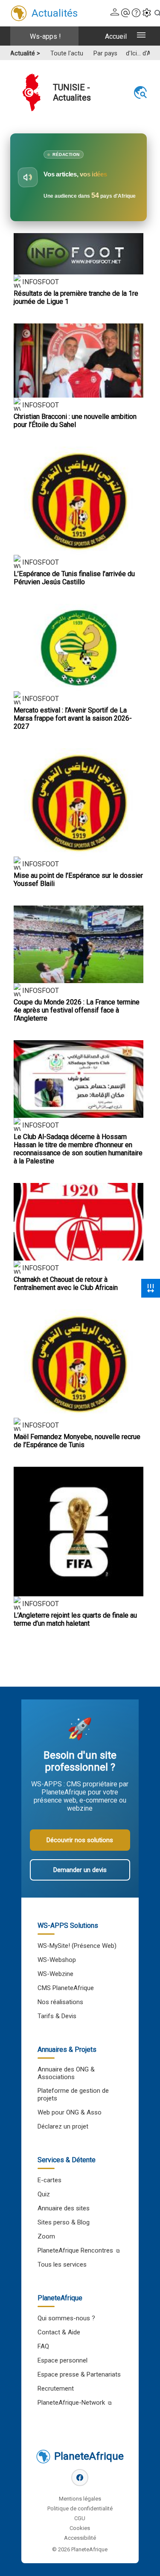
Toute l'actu (67, 53)
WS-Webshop (57, 1960)
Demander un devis (80, 1870)
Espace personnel (63, 2360)
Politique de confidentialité (80, 2508)
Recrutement (56, 2388)
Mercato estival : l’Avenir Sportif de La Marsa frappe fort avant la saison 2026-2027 (73, 718)
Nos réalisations (60, 2002)
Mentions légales (80, 2499)
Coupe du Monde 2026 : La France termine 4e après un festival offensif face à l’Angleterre (77, 1010)
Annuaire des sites (64, 2208)
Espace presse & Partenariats (79, 2374)
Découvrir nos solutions (80, 1840)
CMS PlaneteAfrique (66, 1988)
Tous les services (62, 2264)
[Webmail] (125, 13)
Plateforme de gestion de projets (73, 2094)
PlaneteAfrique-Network (71, 2403)
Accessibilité (80, 2538)
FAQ (43, 2346)
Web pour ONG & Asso (70, 2112)
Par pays (105, 53)
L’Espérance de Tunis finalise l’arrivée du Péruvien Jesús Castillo (74, 578)
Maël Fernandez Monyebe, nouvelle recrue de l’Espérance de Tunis (77, 1441)
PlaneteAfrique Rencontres (75, 2250)
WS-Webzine (55, 1974)
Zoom (46, 2236)
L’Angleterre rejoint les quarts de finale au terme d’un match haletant (75, 1619)
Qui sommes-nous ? (66, 2318)
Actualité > (25, 53)
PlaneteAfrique (89, 2456)
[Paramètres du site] (147, 13)
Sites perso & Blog (64, 2222)
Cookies (80, 2528)
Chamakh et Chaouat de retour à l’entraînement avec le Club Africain (66, 1284)
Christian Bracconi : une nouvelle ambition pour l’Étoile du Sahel (75, 421)
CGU (80, 2518)
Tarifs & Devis (57, 2016)
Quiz (44, 2194)
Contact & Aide (59, 2332)
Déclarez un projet (63, 2126)
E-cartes (49, 2180)
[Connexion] (115, 13)
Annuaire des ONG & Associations (66, 2073)
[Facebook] (80, 2478)
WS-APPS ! (45, 36)
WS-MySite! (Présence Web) (77, 1946)
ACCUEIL (116, 36)
